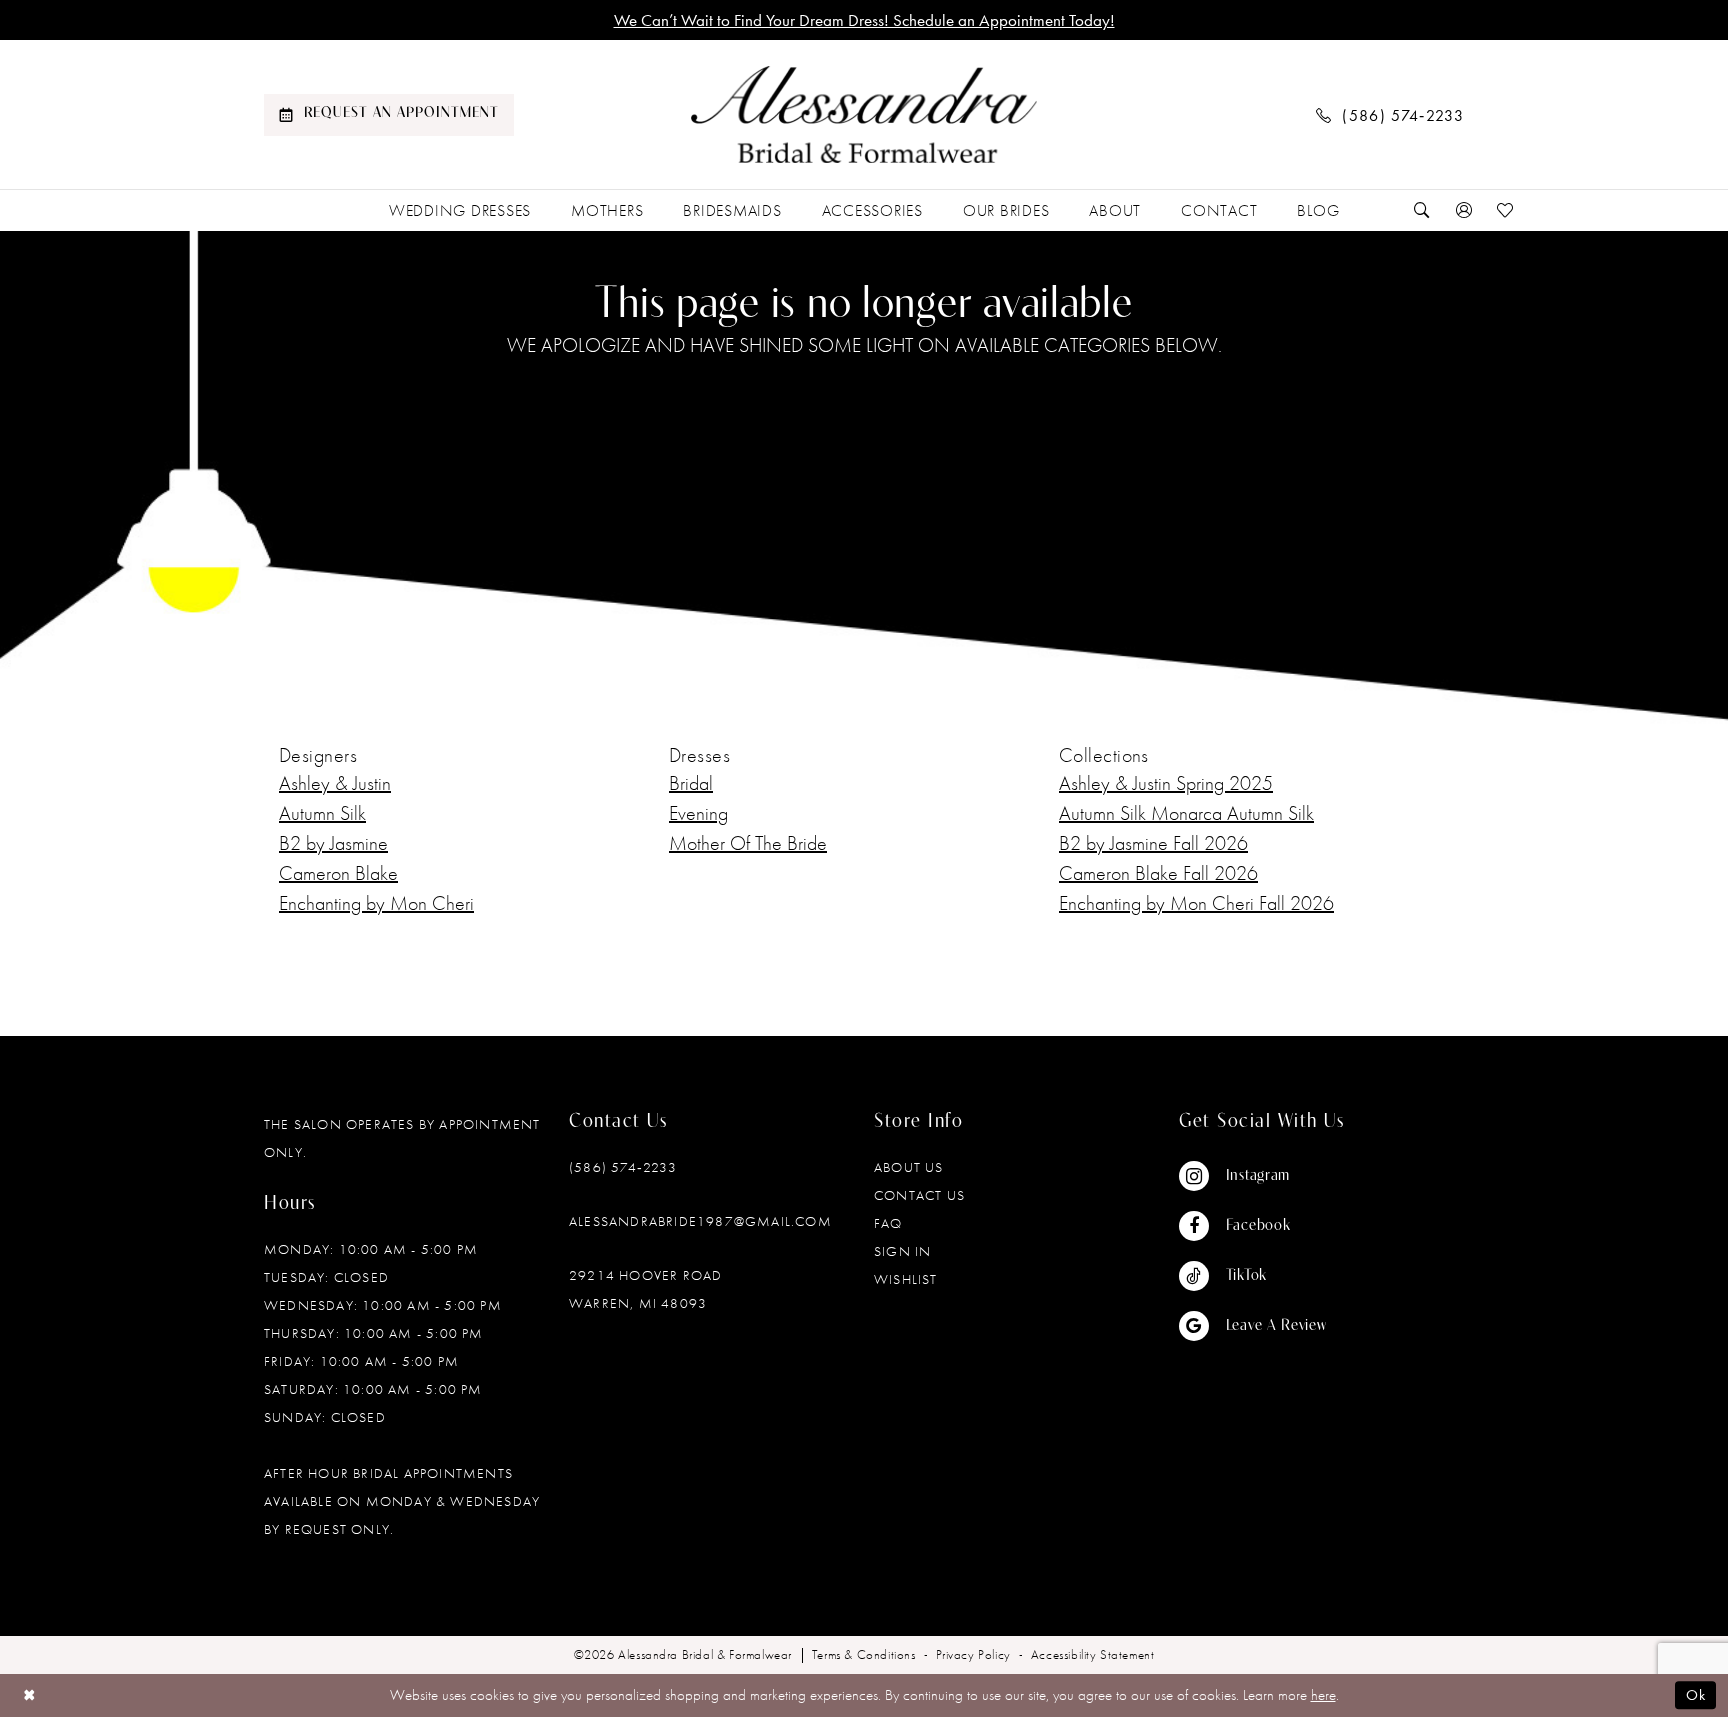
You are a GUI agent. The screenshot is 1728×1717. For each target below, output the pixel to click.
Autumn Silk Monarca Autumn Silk (1186, 813)
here (1323, 1695)
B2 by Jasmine (333, 843)
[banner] (864, 115)
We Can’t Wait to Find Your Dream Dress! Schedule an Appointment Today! (864, 20)
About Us (909, 1167)
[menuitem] (389, 115)
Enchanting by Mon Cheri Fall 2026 (1196, 903)
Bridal (691, 783)
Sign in (902, 1251)
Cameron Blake (338, 873)
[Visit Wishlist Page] (1506, 210)
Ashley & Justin (335, 783)
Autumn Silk (322, 813)
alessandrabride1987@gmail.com (700, 1221)
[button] (1464, 210)
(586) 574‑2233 (623, 1167)
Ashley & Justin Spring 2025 (1166, 783)
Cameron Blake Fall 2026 (1158, 873)
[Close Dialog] (29, 1695)
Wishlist (906, 1279)
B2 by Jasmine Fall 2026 (1153, 843)
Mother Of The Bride (748, 843)
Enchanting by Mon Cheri (376, 903)
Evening (698, 813)
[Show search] (1422, 210)
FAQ (888, 1223)
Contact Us (919, 1195)
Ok (1696, 1695)
